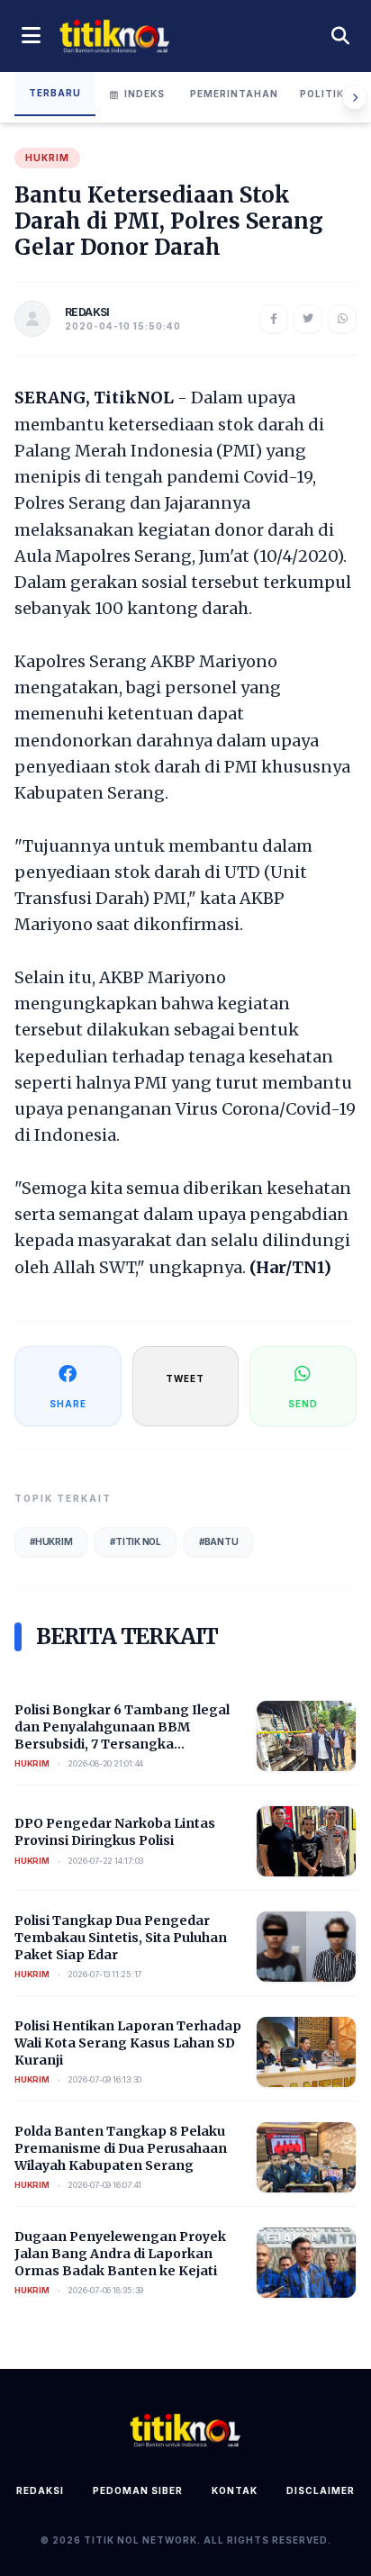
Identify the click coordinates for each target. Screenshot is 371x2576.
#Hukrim (51, 1541)
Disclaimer (321, 2490)
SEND (303, 1404)
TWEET (185, 1378)
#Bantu (219, 1541)
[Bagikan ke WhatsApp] (342, 319)
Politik (322, 94)
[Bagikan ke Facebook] (274, 319)
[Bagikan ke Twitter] (308, 319)
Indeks (145, 94)
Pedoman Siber (138, 2490)
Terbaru (55, 93)
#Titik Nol (136, 1541)
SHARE (68, 1404)
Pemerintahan (234, 94)
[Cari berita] (340, 36)
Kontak (235, 2490)
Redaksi (40, 2490)
